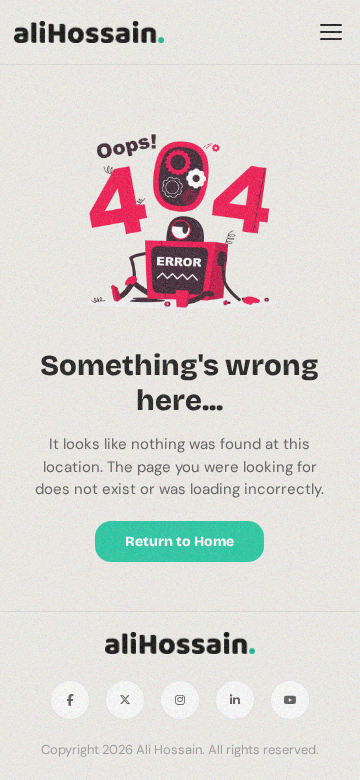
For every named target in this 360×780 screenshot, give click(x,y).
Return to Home (179, 541)
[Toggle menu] (331, 32)
